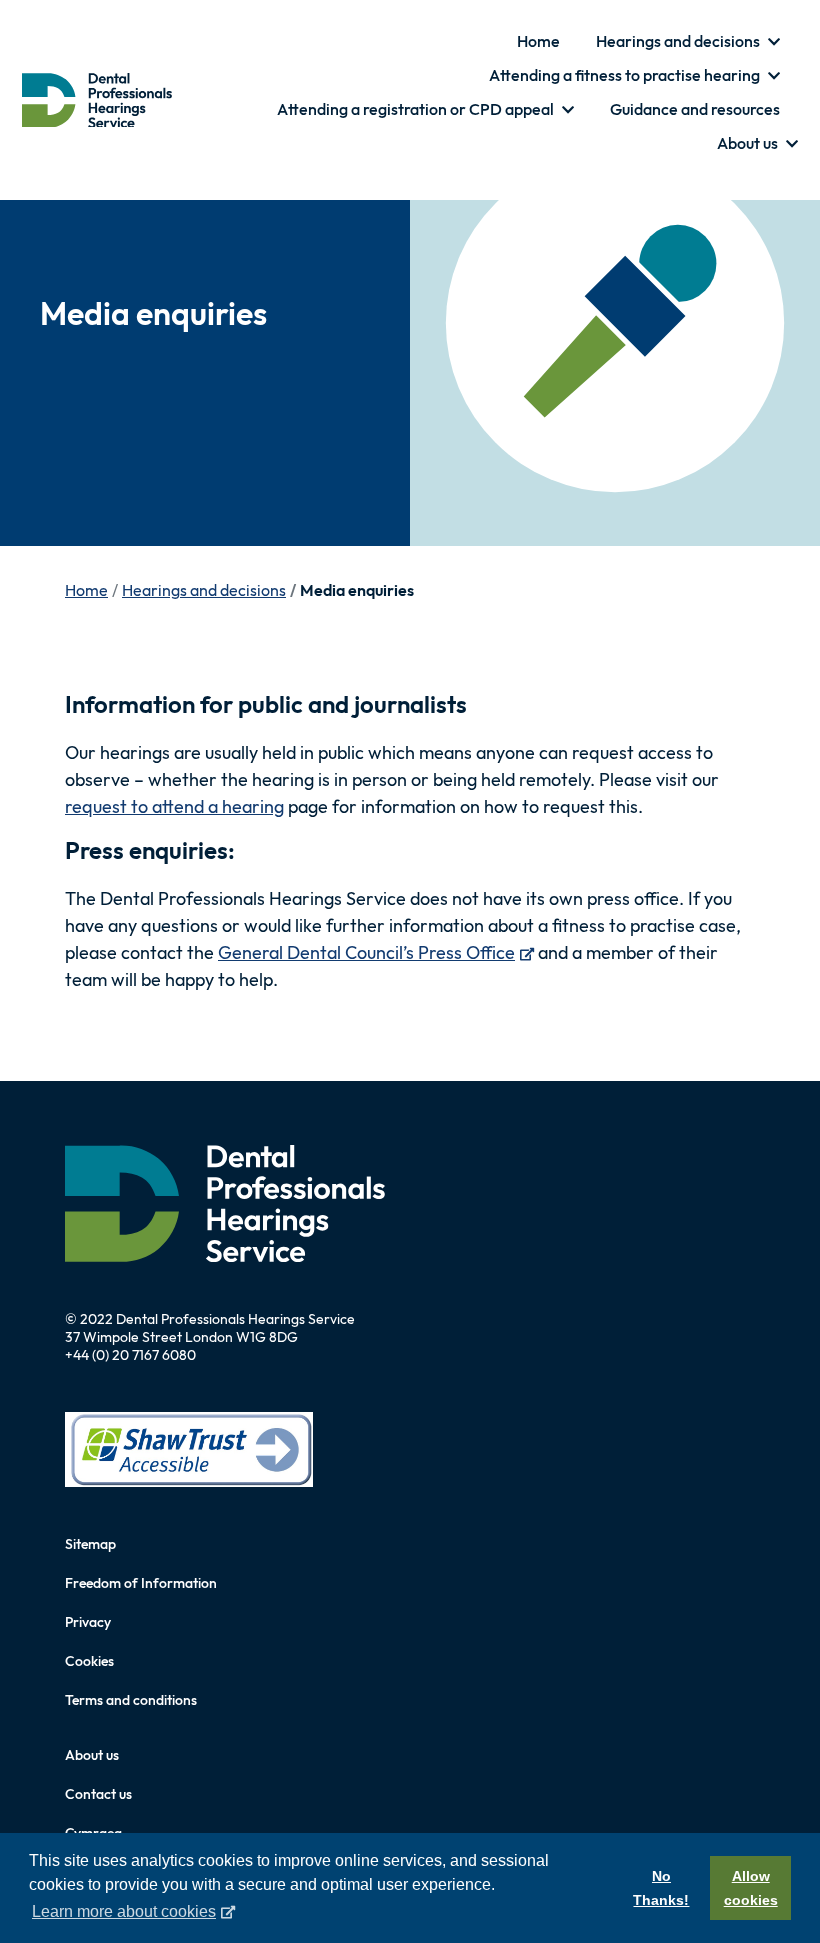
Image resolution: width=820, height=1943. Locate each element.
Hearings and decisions (204, 590)
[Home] (97, 100)
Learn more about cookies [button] (124, 1911)
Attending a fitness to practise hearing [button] (626, 75)
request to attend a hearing (174, 806)
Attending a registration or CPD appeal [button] (417, 109)
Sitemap (90, 1544)
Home (538, 41)
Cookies (89, 1661)
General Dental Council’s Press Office (376, 952)
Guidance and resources (695, 109)
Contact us (98, 1794)
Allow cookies (751, 1888)
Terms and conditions (131, 1700)
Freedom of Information (141, 1583)
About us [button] (749, 143)
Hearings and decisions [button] (679, 41)
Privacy (88, 1622)
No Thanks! (661, 1888)
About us (92, 1755)
